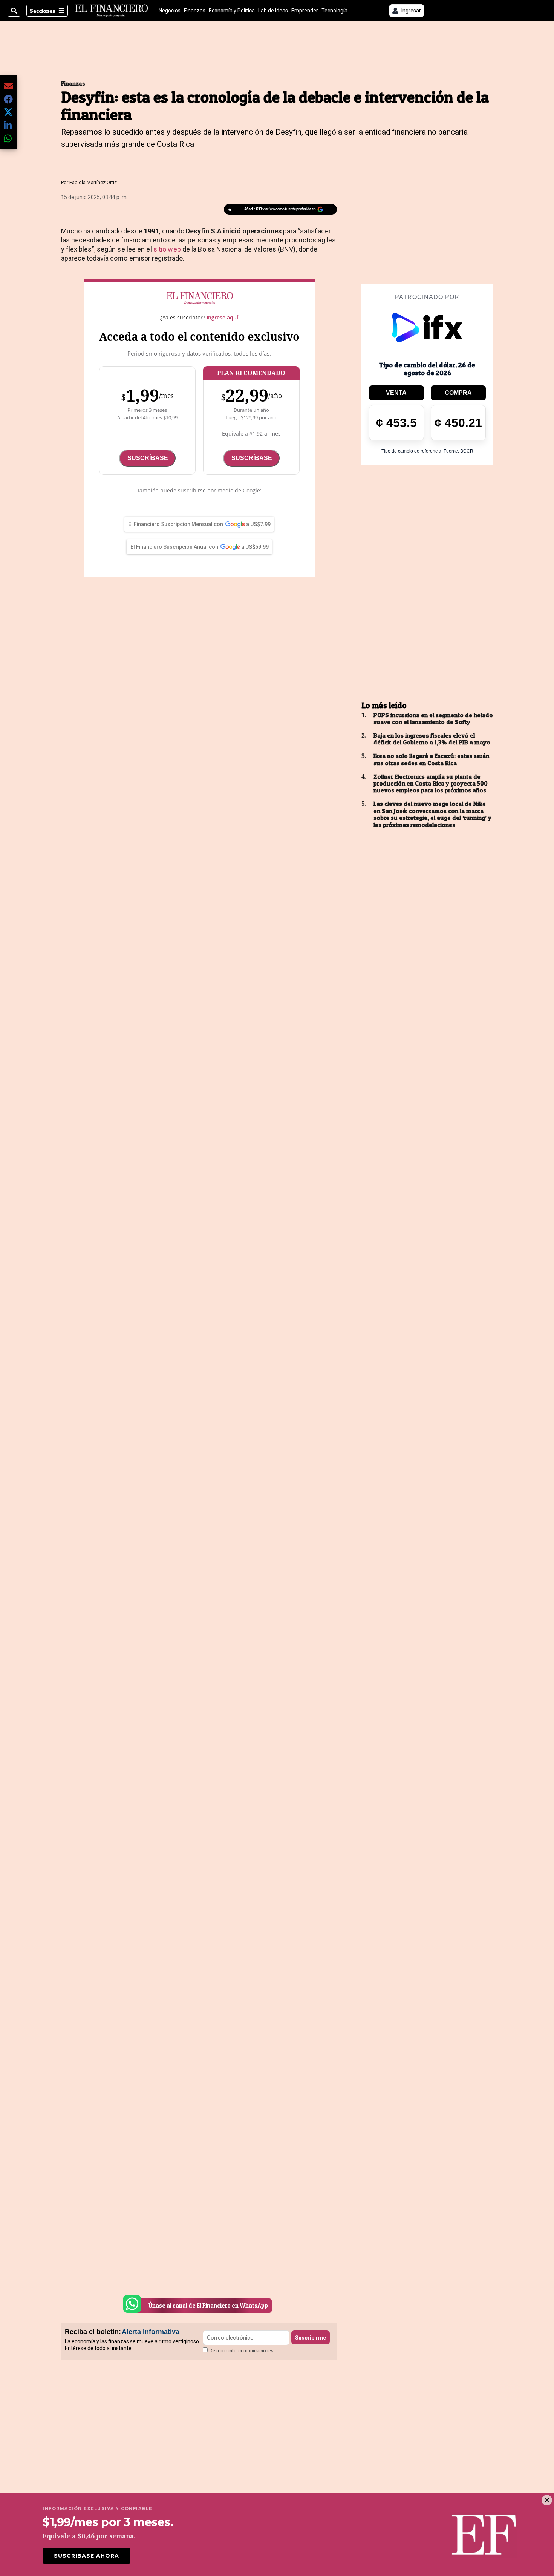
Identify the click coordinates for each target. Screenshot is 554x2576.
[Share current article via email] (8, 86)
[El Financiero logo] (112, 11)
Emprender (305, 11)
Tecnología (334, 11)
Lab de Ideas (273, 11)
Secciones (43, 11)
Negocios (170, 11)
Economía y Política (232, 11)
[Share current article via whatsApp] (8, 138)
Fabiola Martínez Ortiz (93, 182)
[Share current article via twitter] (8, 112)
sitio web (167, 249)
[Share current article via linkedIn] (8, 125)
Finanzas (195, 11)
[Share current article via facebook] (8, 99)
